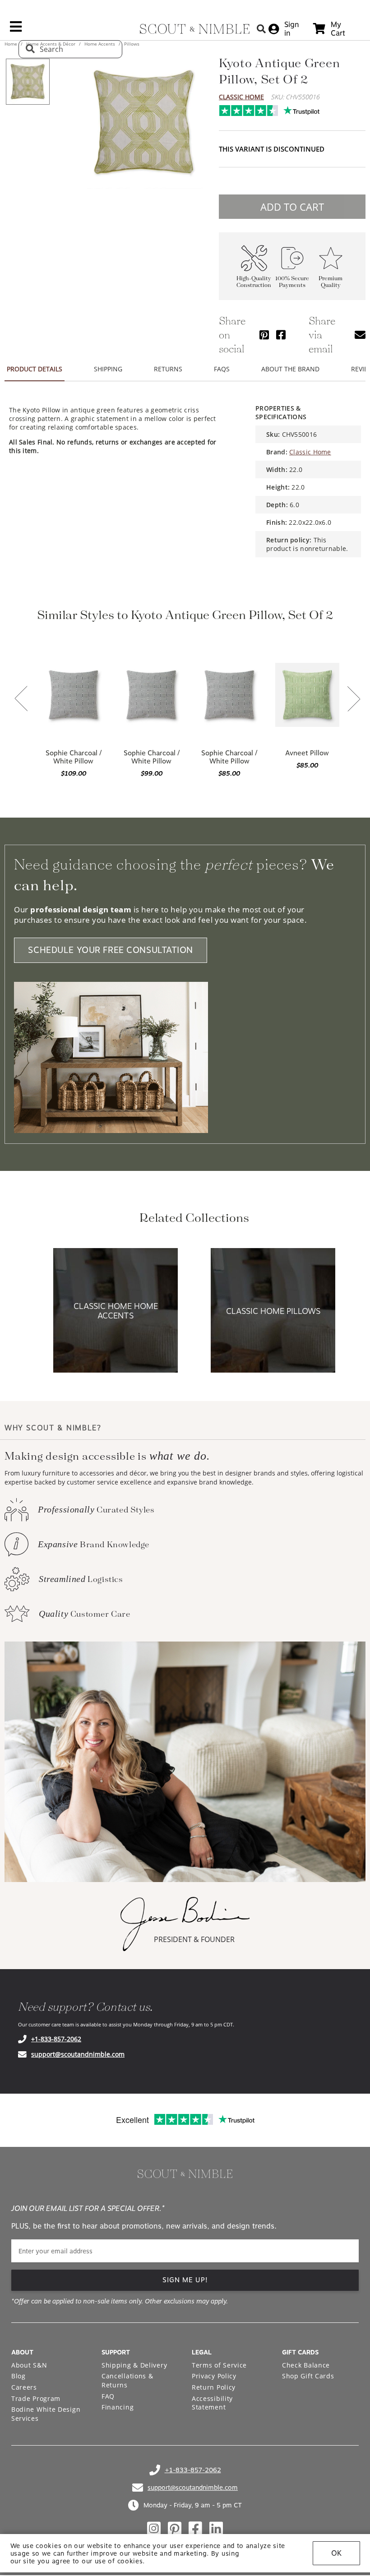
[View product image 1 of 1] (28, 82)
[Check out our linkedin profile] (216, 2529)
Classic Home (241, 97)
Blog (18, 2376)
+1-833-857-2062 (56, 2039)
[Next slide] (354, 700)
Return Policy (214, 2387)
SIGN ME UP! (185, 2280)
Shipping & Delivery (134, 2365)
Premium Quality (331, 282)
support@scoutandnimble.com (78, 2054)
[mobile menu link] (16, 30)
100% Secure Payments (292, 282)
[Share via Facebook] (281, 335)
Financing (118, 2407)
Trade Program (36, 2398)
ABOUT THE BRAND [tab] (290, 369)
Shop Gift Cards (308, 2376)
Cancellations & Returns (127, 2380)
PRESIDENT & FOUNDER (194, 1939)
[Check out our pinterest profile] (175, 2529)
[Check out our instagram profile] (154, 2529)
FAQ (108, 2396)
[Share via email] (360, 335)
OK (336, 2553)
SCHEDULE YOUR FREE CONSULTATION (111, 950)
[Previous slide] (21, 699)
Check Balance (306, 2365)
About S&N (29, 2365)
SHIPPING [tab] (108, 369)
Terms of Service (219, 2365)
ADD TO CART (292, 207)
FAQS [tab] (222, 369)
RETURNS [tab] (168, 369)
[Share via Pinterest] (264, 335)
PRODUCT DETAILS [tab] (35, 369)
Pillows (131, 44)
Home (12, 44)
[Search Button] (261, 29)
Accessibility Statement (212, 2403)
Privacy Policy (214, 2376)
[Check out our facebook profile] (195, 2529)
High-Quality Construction (254, 282)
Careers (24, 2387)
